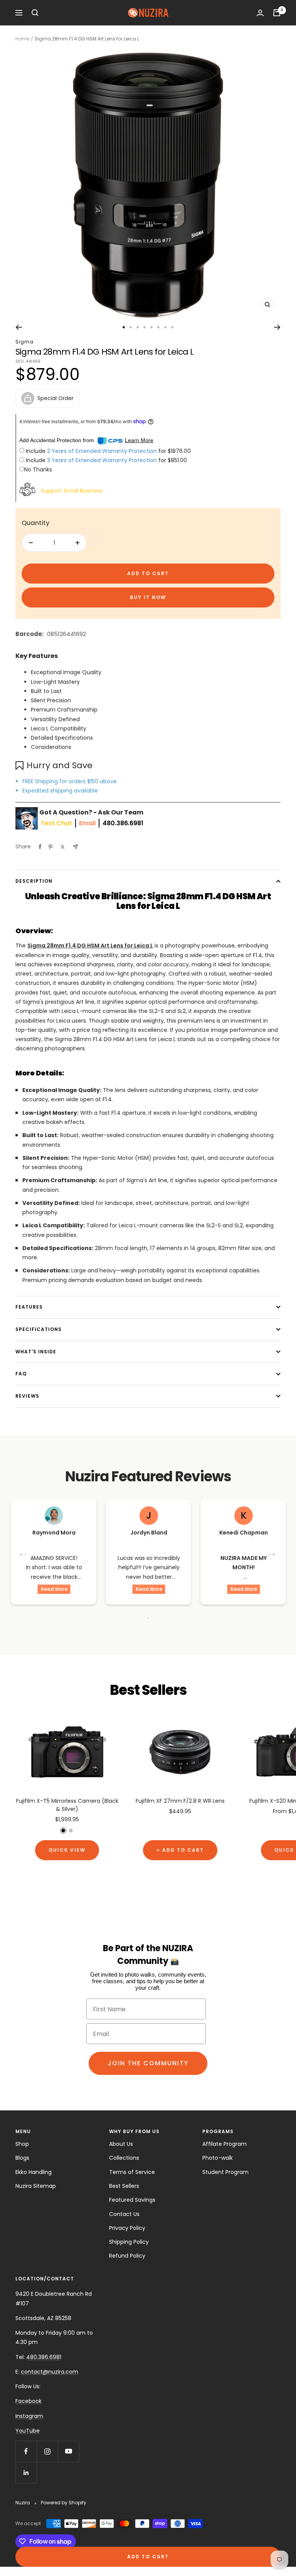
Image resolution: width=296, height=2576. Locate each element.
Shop (22, 2144)
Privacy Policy (127, 2228)
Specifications (39, 1329)
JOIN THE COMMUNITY (148, 2063)
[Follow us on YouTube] (68, 2451)
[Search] (35, 13)
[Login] (260, 13)
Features (29, 1307)
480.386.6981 (123, 823)
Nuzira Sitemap (36, 2186)
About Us (121, 2144)
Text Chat (56, 823)
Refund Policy (127, 2256)
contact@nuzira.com (50, 2372)
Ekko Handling (34, 2172)
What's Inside (36, 1352)
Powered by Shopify (64, 2503)
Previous (24, 1552)
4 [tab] (160, 1618)
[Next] (277, 327)
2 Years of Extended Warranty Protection (103, 451)
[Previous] (19, 327)
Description (34, 881)
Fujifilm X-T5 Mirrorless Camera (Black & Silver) (67, 1805)
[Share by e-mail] (75, 847)
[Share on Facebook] (40, 847)
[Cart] (277, 13)
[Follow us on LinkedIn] (26, 2473)
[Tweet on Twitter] (63, 847)
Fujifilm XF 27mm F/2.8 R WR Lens (180, 1801)
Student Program (225, 2172)
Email (87, 823)
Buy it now (148, 597)
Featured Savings (132, 2200)
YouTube (28, 2431)
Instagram (29, 2416)
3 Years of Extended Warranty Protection (103, 460)
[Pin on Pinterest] (50, 847)
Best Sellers (124, 2186)
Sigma (24, 342)
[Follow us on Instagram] (47, 2451)
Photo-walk (218, 2158)
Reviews (27, 1396)
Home (22, 39)
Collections (124, 2158)
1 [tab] (125, 1618)
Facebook (29, 2401)
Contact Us (124, 2214)
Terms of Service (132, 2172)
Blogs (22, 2158)
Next (272, 1552)
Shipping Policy (129, 2242)
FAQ (21, 1374)
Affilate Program (225, 2144)
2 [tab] (136, 1618)
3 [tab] (148, 1618)
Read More (54, 1589)
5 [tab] (171, 1618)
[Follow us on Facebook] (26, 2451)
